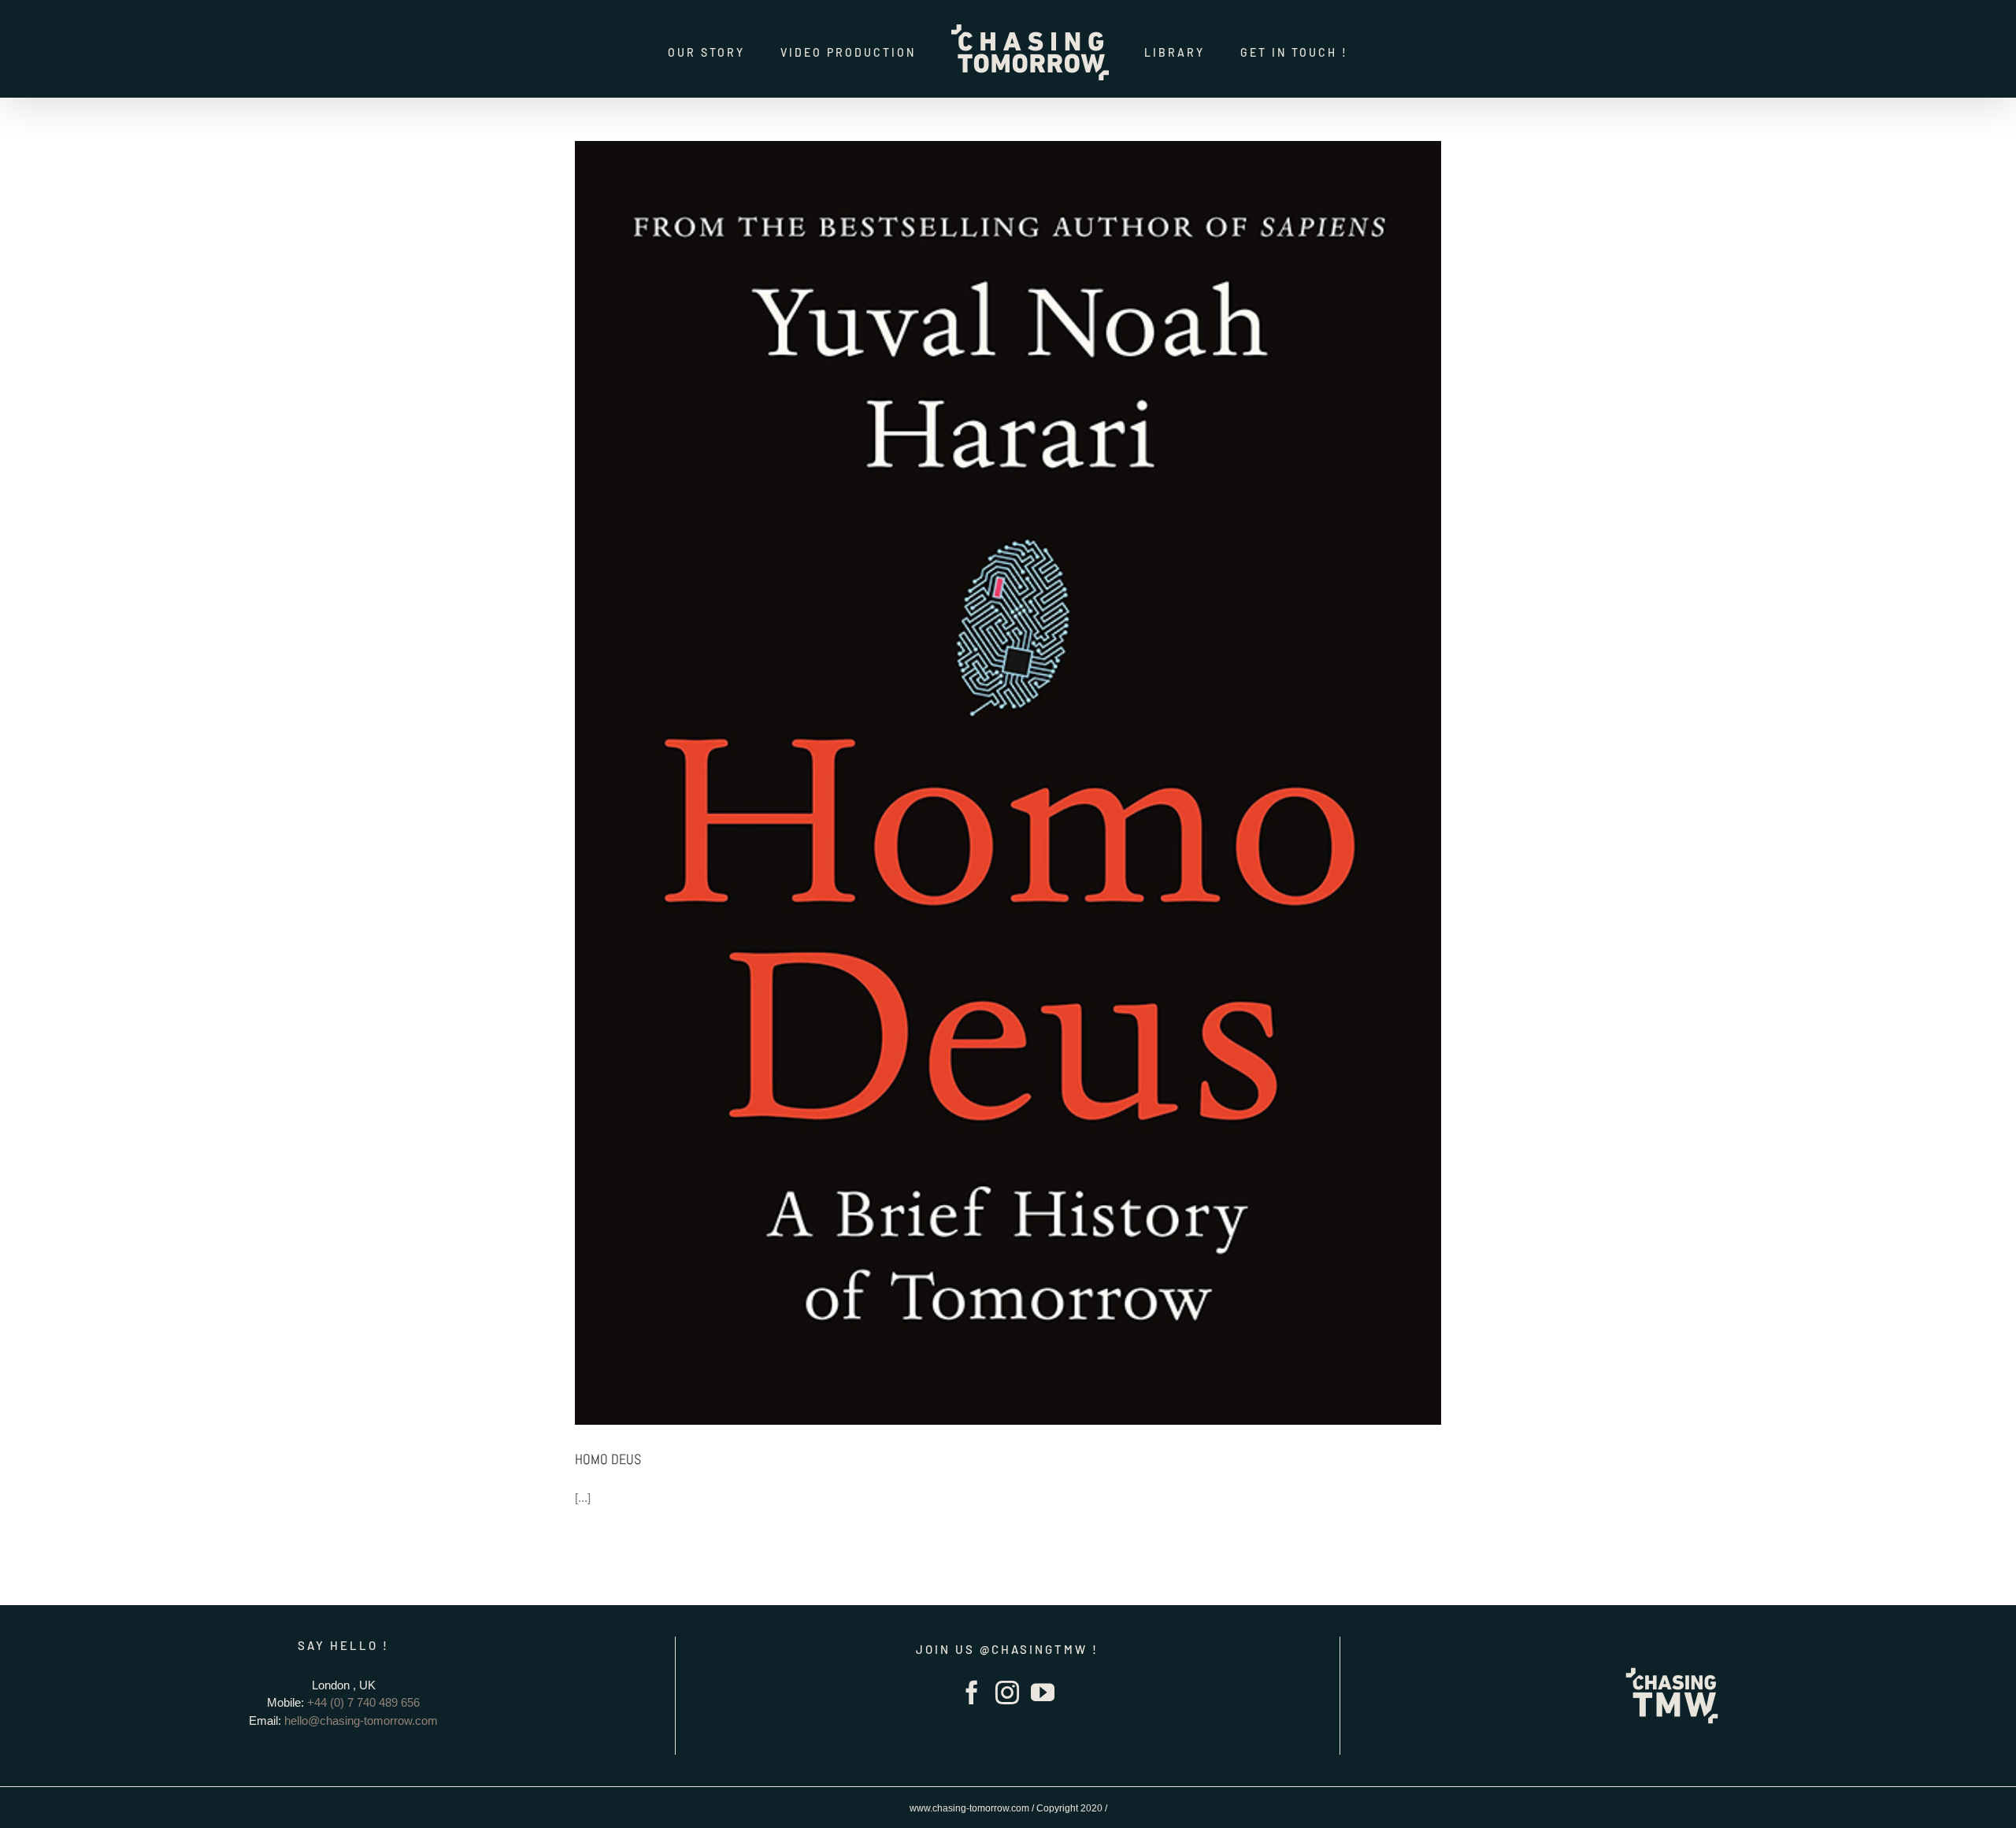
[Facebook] (972, 1693)
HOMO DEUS (608, 1459)
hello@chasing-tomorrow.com (361, 1720)
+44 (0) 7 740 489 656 (363, 1702)
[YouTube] (1043, 1693)
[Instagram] (1007, 1693)
